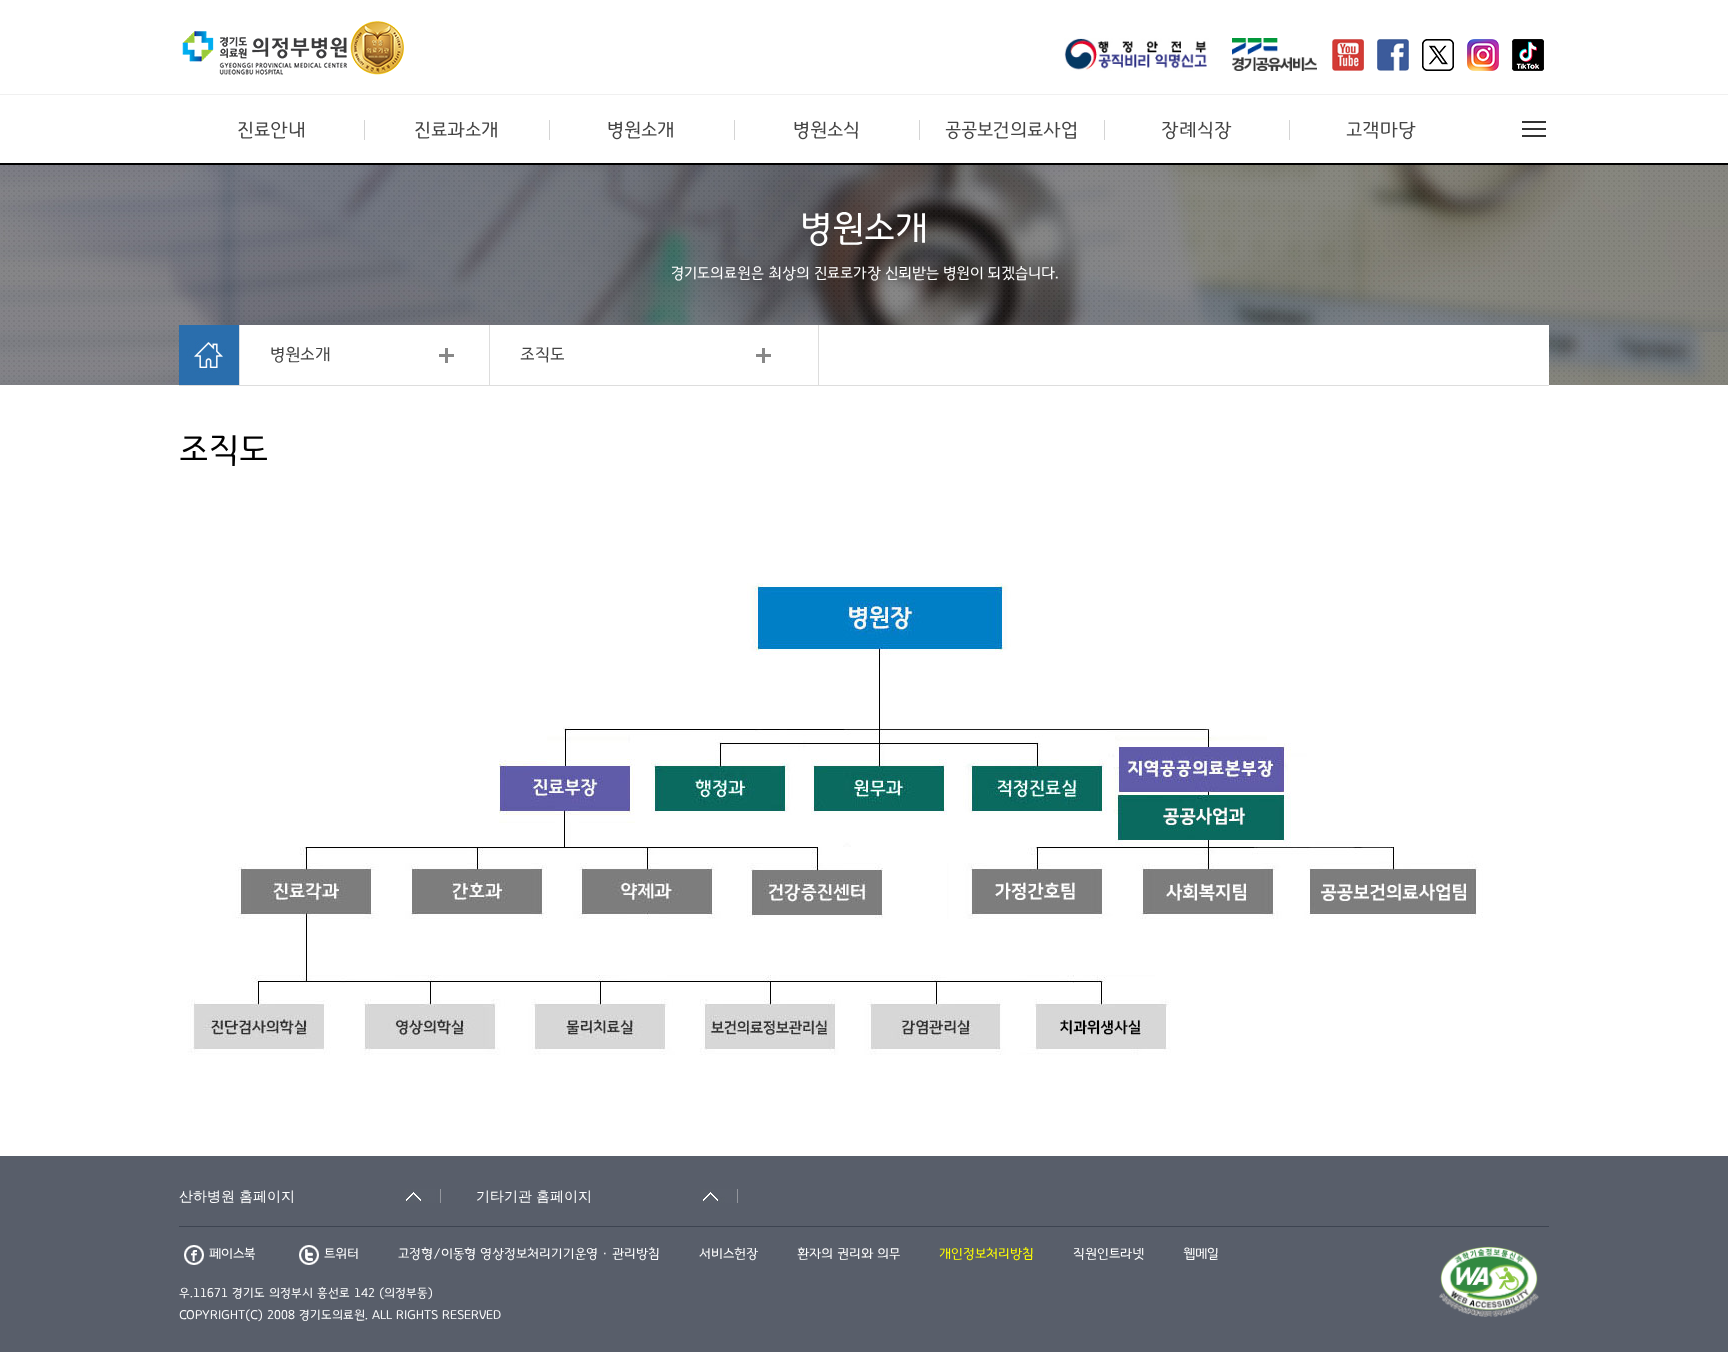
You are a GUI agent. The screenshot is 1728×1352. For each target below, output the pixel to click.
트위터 (341, 1254)
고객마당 (1381, 130)
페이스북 (232, 1254)
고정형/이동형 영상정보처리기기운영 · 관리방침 (529, 1254)
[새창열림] (1142, 57)
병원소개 (641, 130)
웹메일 (1201, 1254)
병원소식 (826, 130)
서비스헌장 (728, 1254)
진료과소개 (456, 130)
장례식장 (1196, 130)
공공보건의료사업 (1011, 130)
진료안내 (271, 130)
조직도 (542, 355)
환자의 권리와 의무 (848, 1254)
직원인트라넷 (1108, 1254)
